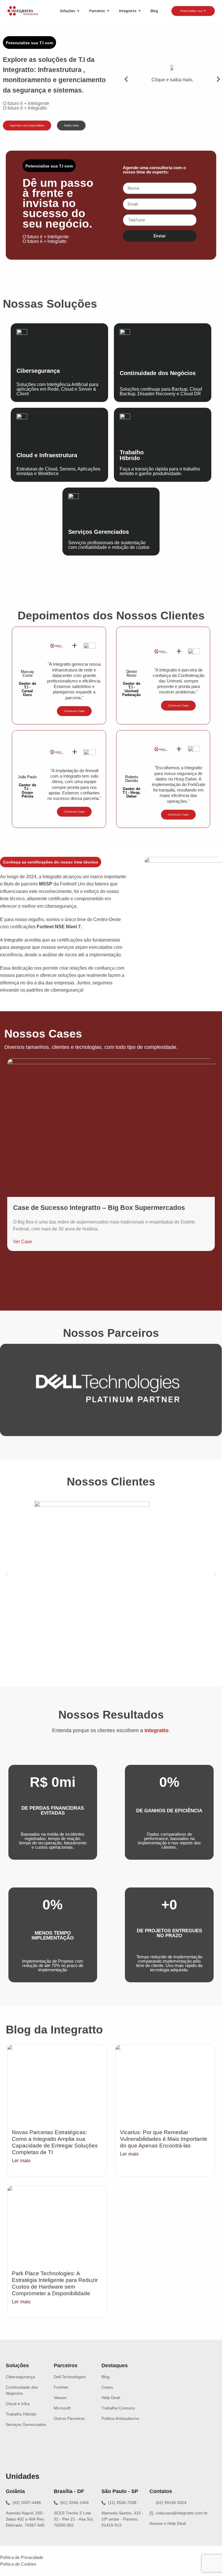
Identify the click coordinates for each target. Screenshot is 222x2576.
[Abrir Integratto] (140, 11)
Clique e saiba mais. (172, 80)
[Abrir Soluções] (78, 11)
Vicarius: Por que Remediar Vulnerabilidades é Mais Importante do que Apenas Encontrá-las (164, 2139)
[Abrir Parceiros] (108, 11)
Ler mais (21, 2161)
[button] (126, 79)
